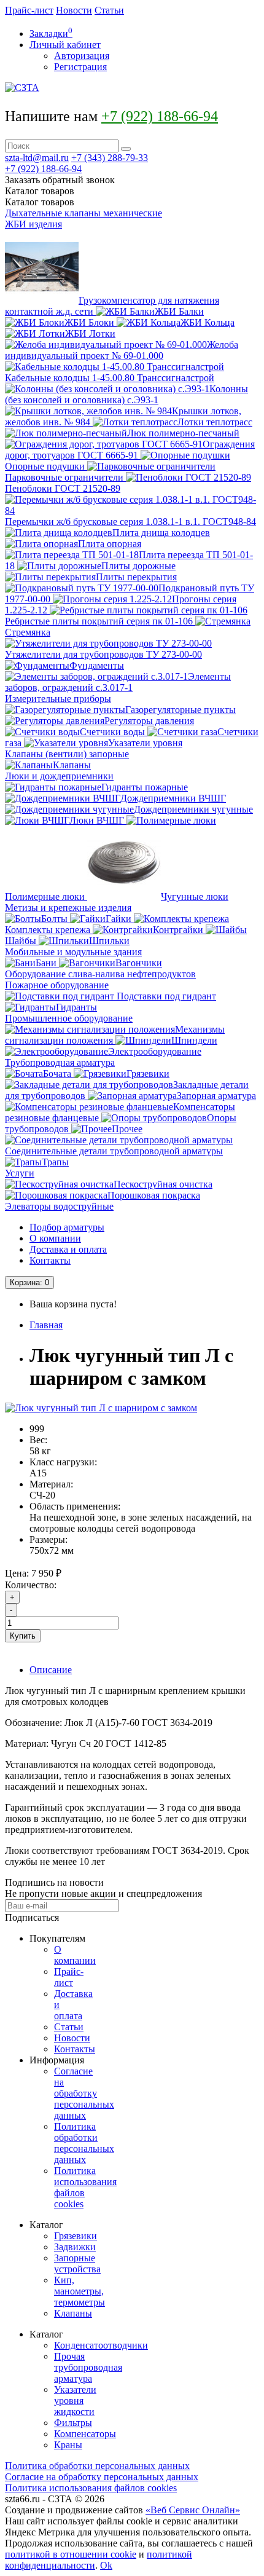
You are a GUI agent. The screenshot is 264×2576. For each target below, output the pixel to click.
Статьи (109, 10)
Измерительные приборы (58, 699)
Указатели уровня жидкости (75, 2401)
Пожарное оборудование (57, 985)
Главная (46, 1325)
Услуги (20, 1173)
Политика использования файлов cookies (91, 2488)
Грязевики (76, 2236)
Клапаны (73, 2313)
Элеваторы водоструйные (59, 1206)
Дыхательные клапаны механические (83, 213)
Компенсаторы (85, 2434)
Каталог (40, 202)
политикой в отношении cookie (71, 2554)
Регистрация (80, 67)
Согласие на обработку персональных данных (84, 2093)
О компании (55, 1238)
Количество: (31, 1585)
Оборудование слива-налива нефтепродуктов (100, 974)
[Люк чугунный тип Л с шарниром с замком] (101, 1408)
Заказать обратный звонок (60, 180)
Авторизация (82, 56)
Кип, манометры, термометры (80, 2291)
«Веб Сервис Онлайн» (193, 2510)
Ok (106, 2565)
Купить (23, 1636)
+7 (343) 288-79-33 (110, 158)
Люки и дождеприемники (59, 776)
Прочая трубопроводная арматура (88, 2367)
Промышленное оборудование (69, 1018)
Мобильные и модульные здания (73, 952)
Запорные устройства (77, 2263)
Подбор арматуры (67, 1227)
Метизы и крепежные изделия (68, 908)
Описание (51, 1670)
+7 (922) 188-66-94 (160, 116)
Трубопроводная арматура (60, 1062)
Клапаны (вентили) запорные (67, 754)
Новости (74, 10)
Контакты (50, 1260)
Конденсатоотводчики (101, 2345)
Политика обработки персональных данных (84, 2143)
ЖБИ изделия (33, 224)
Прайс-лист (29, 10)
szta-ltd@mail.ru (37, 158)
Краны (68, 2445)
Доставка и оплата (68, 1249)
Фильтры (73, 2423)
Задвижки (75, 2247)
